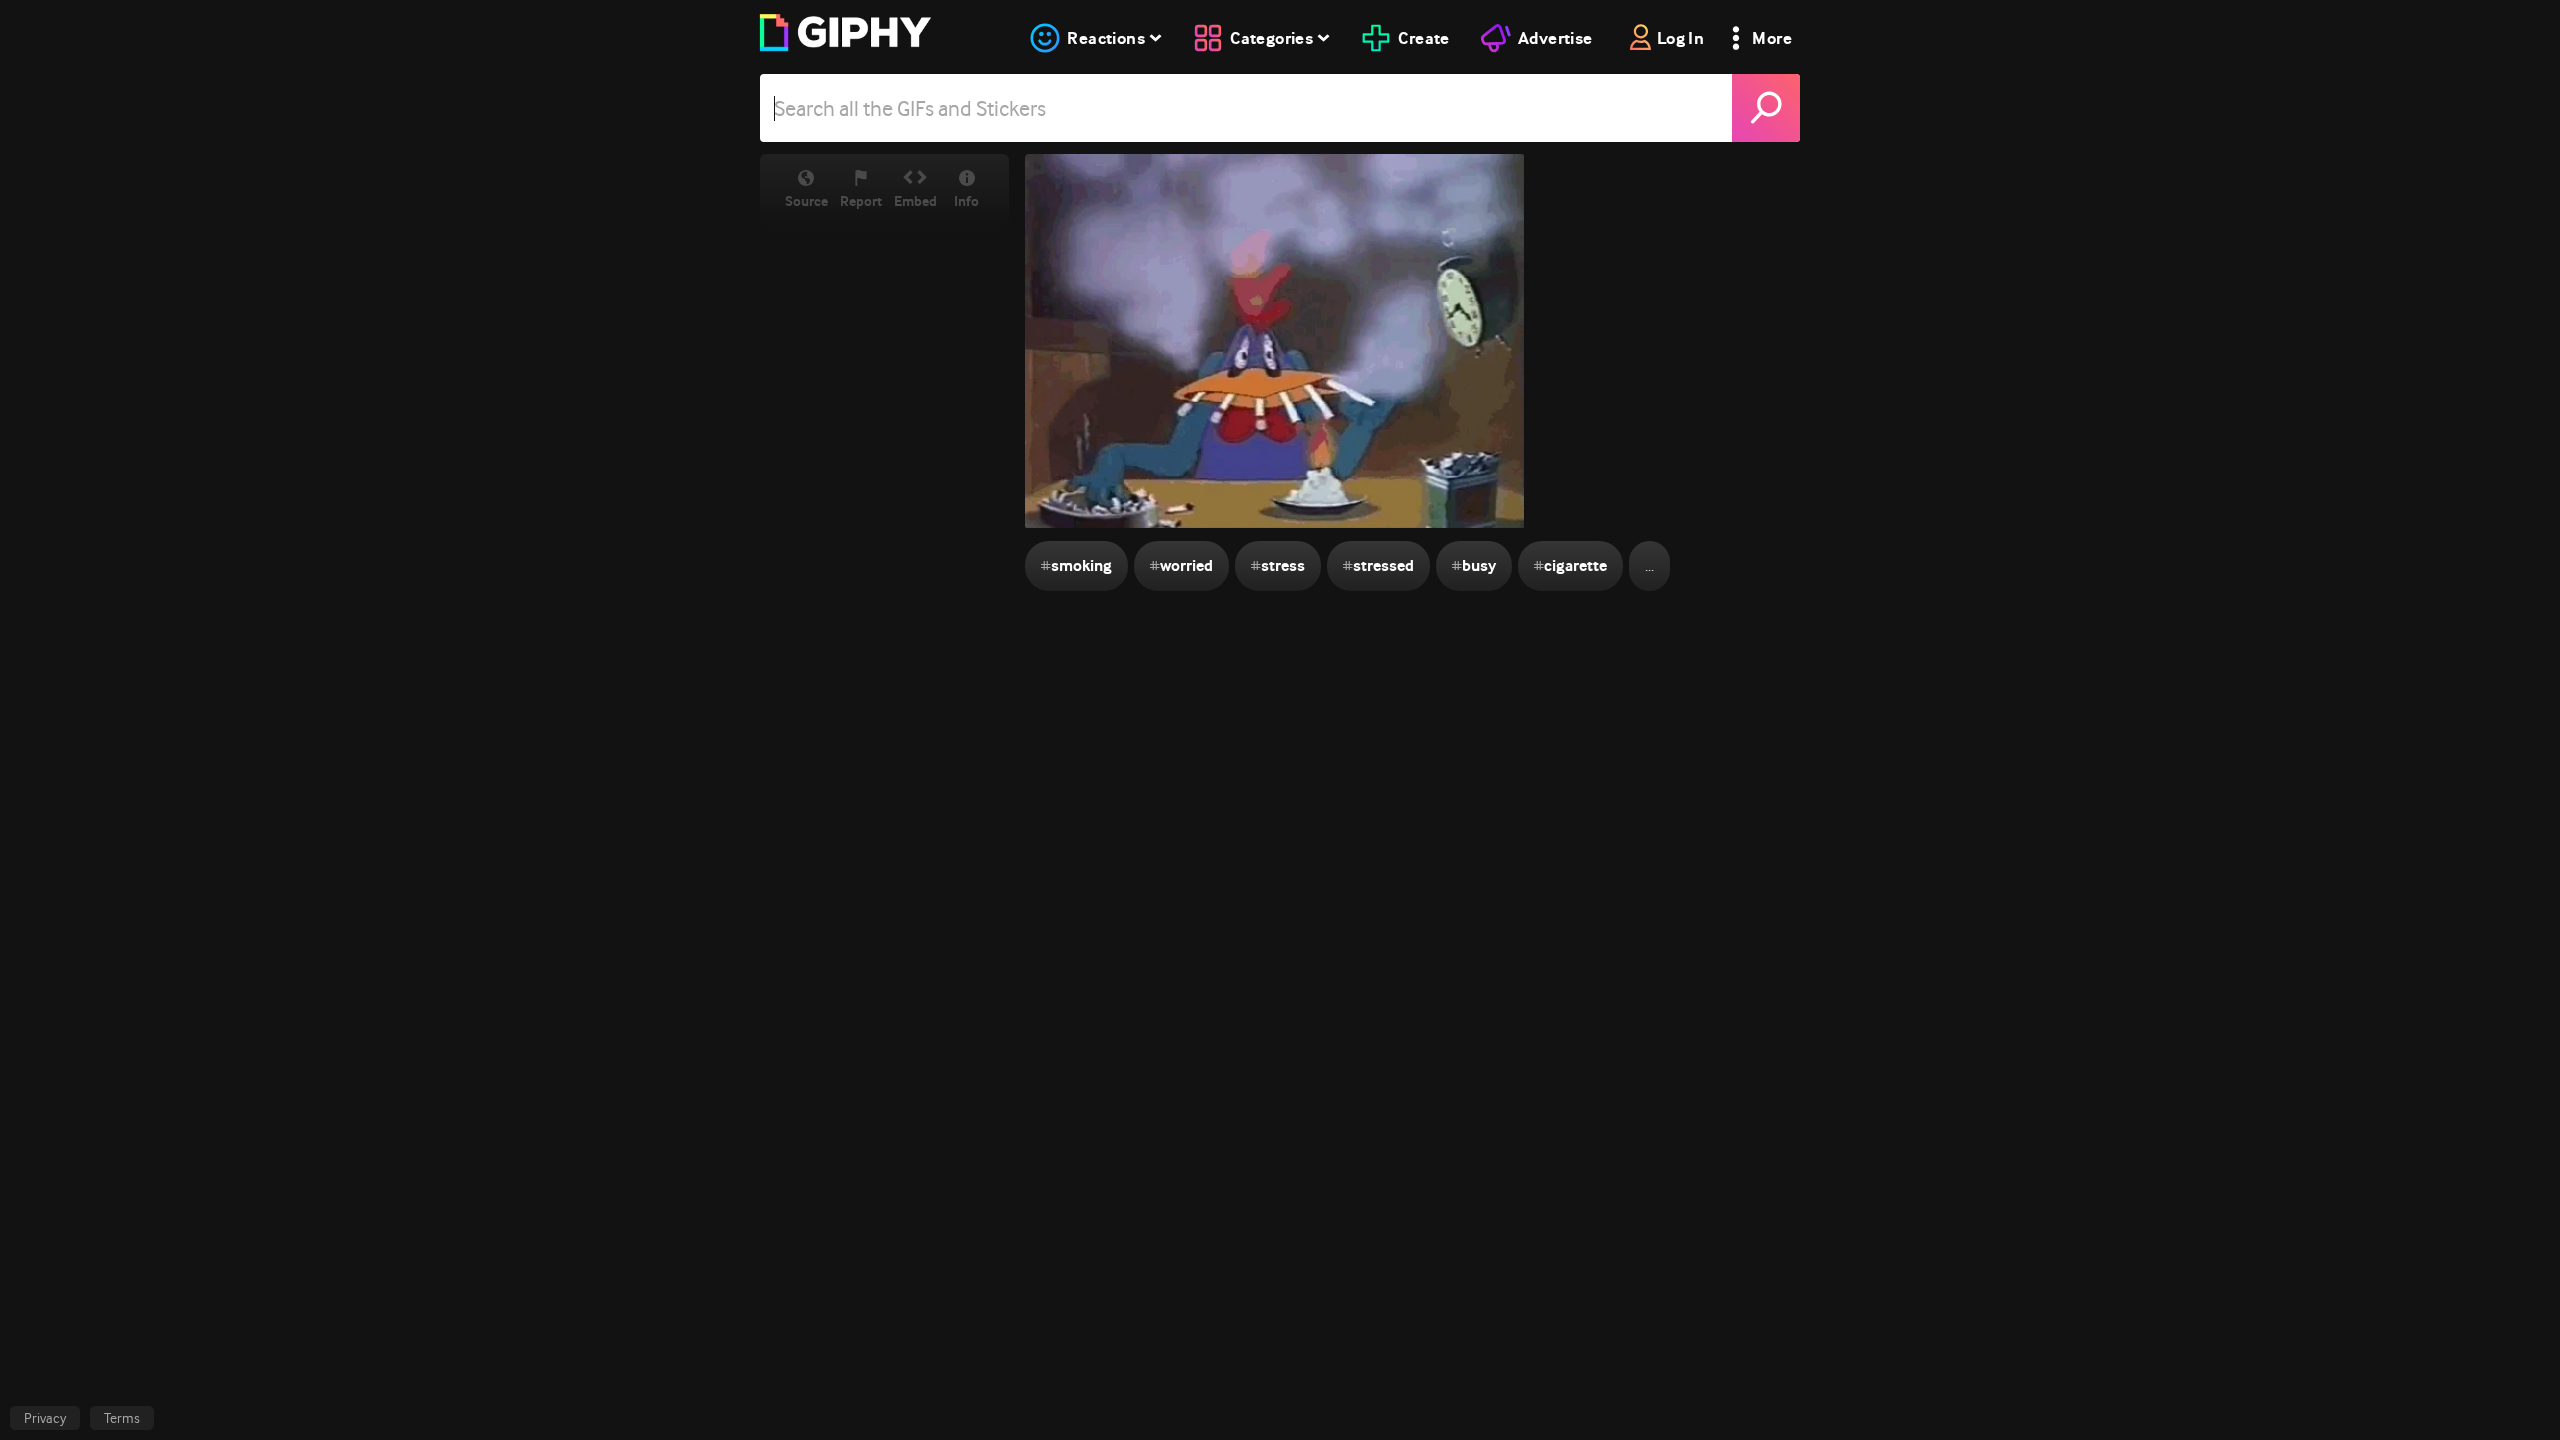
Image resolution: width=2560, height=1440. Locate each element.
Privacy (45, 1418)
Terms (122, 1418)
